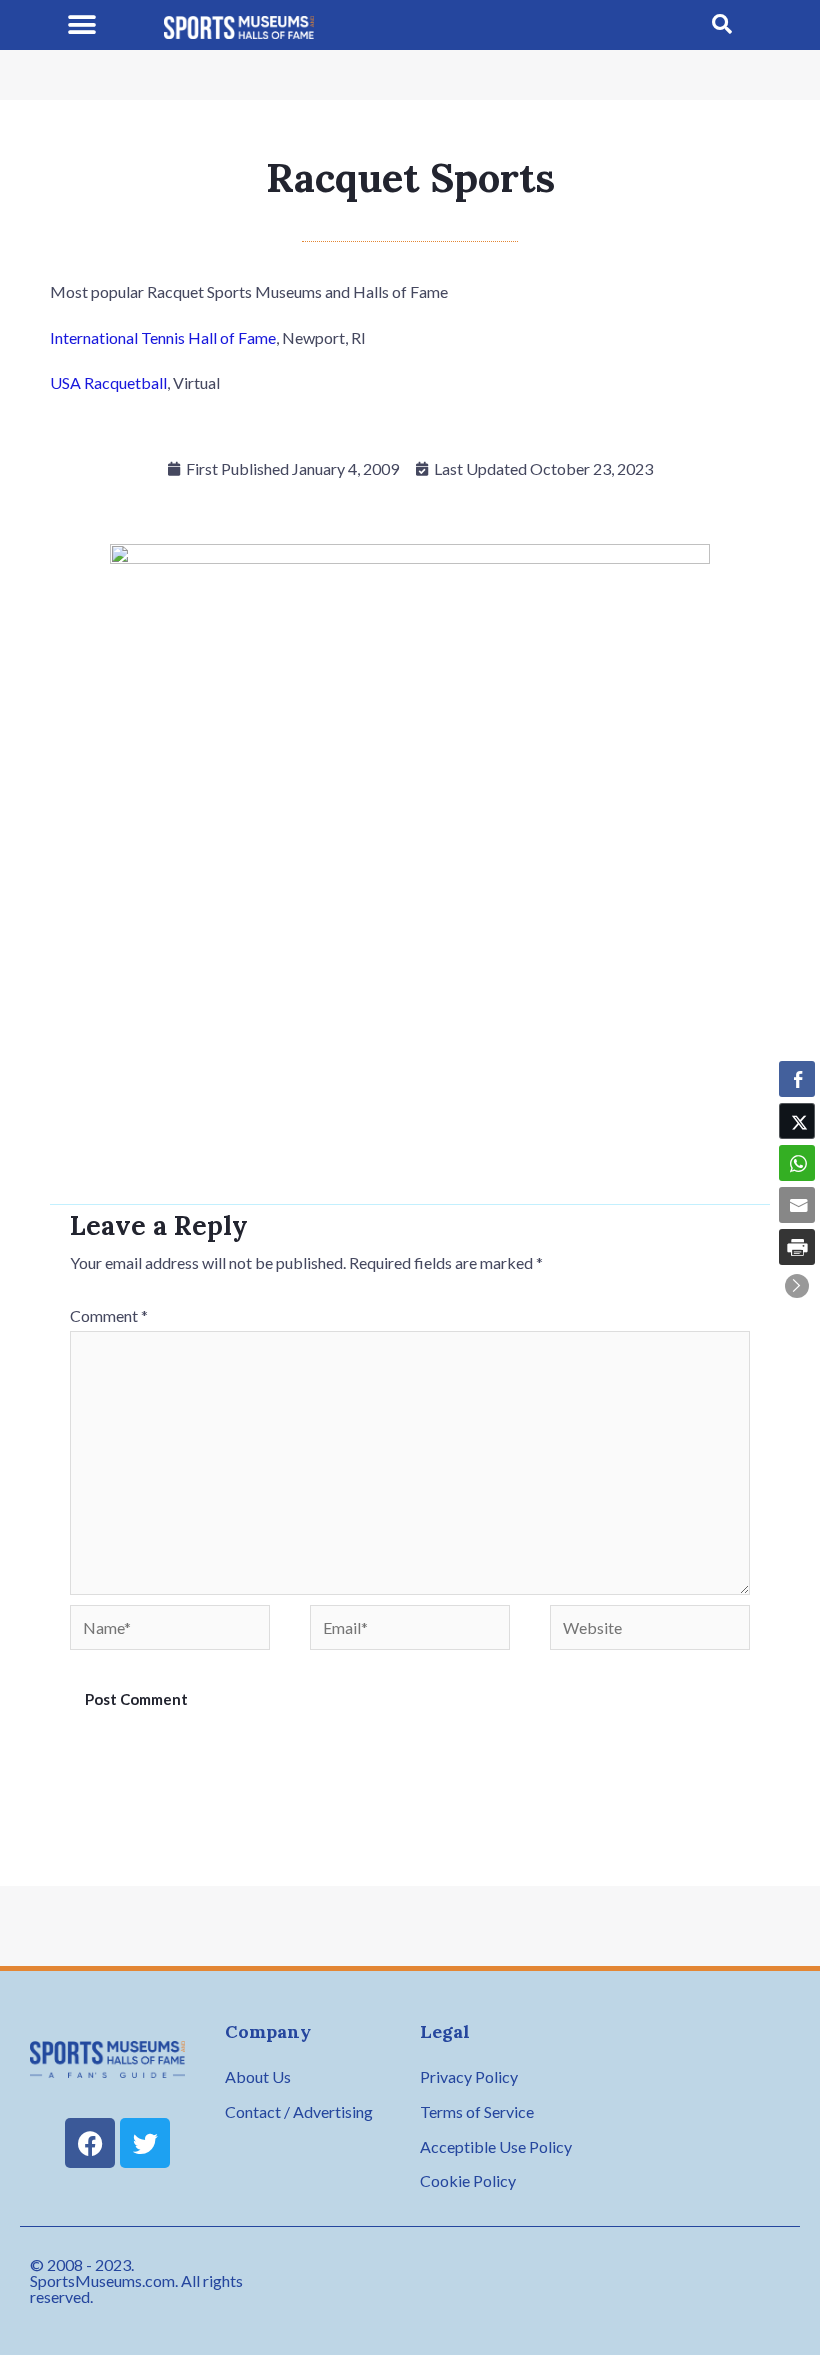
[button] (82, 25)
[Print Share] (797, 1247)
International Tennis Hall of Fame (163, 337)
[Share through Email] (797, 1205)
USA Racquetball (108, 382)
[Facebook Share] (797, 1079)
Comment (109, 1315)
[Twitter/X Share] (797, 1121)
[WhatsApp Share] (797, 1163)
